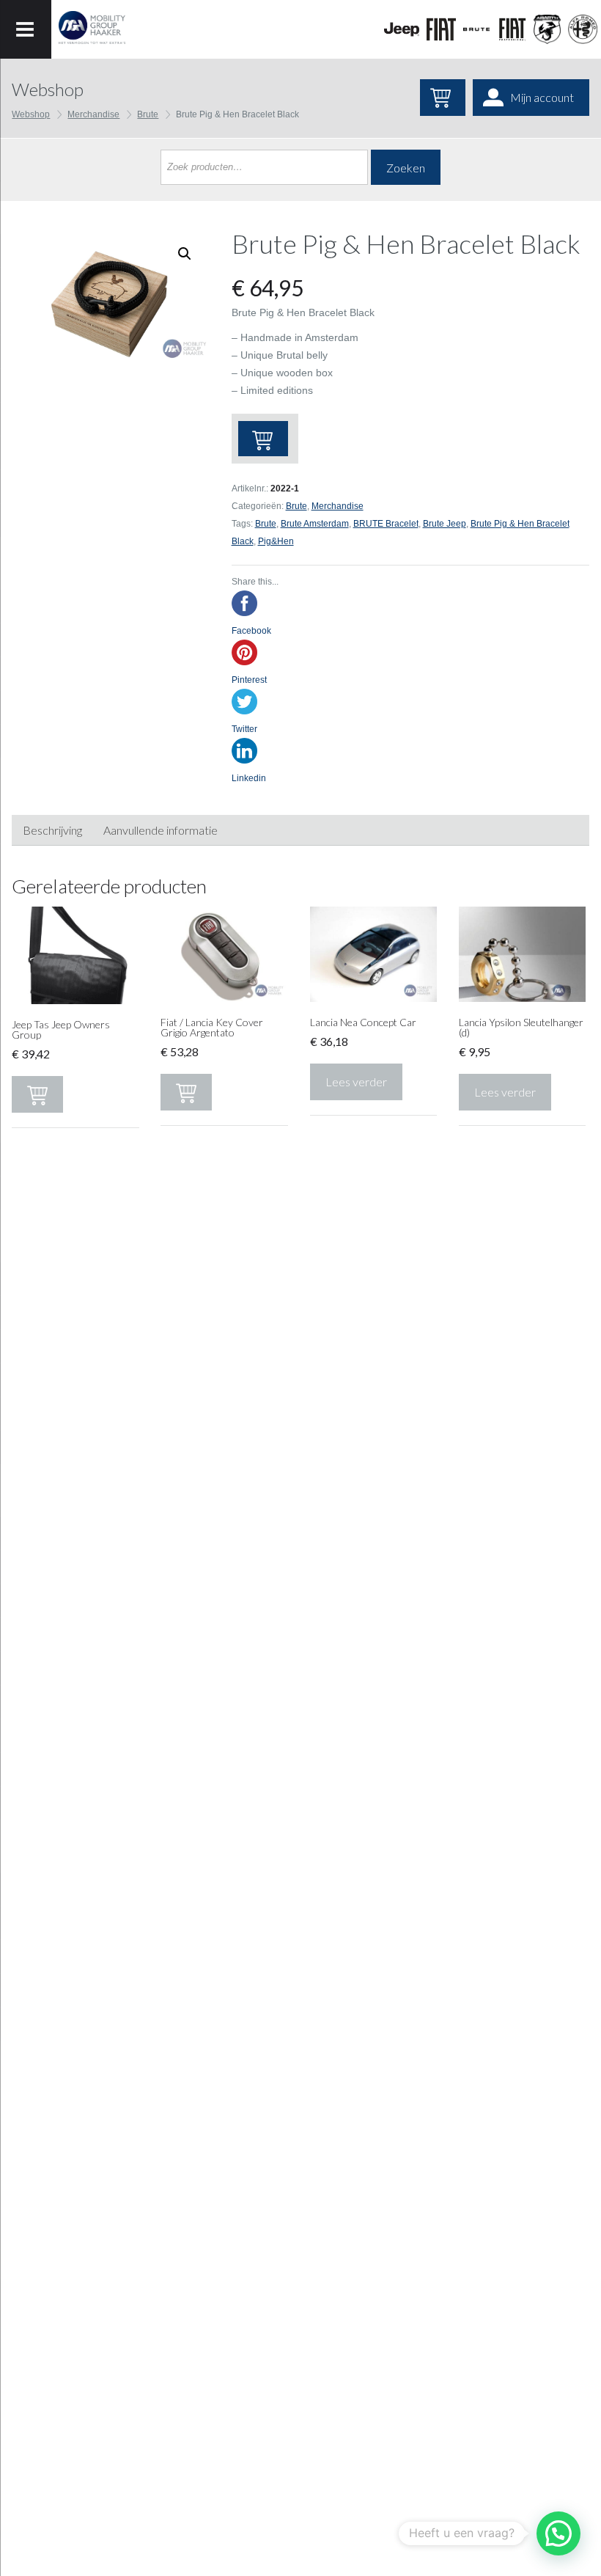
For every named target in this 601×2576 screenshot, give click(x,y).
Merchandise (93, 114)
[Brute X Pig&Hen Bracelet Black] (110, 296)
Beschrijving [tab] (52, 830)
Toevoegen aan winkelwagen (263, 439)
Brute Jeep (445, 524)
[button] (558, 2533)
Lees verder (356, 1082)
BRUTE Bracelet (386, 524)
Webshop (31, 114)
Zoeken (406, 168)
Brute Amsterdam (315, 524)
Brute (148, 114)
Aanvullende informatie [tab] (161, 830)
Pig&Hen (276, 541)
